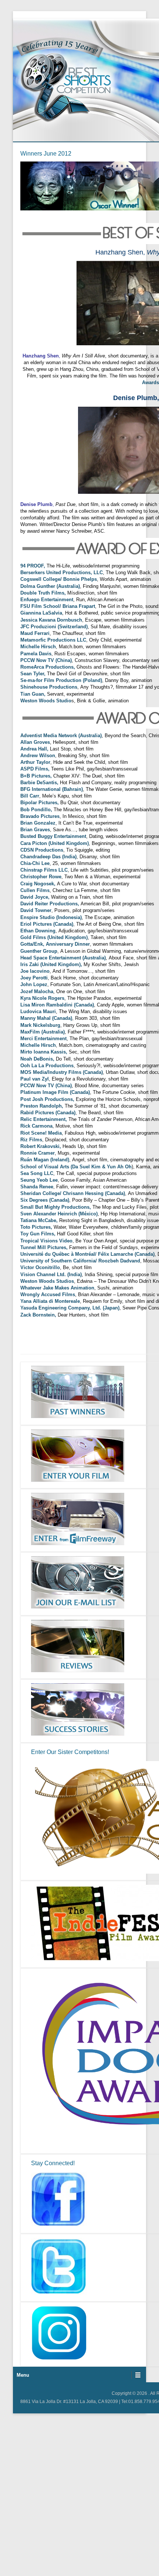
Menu (23, 2375)
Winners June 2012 (46, 154)
